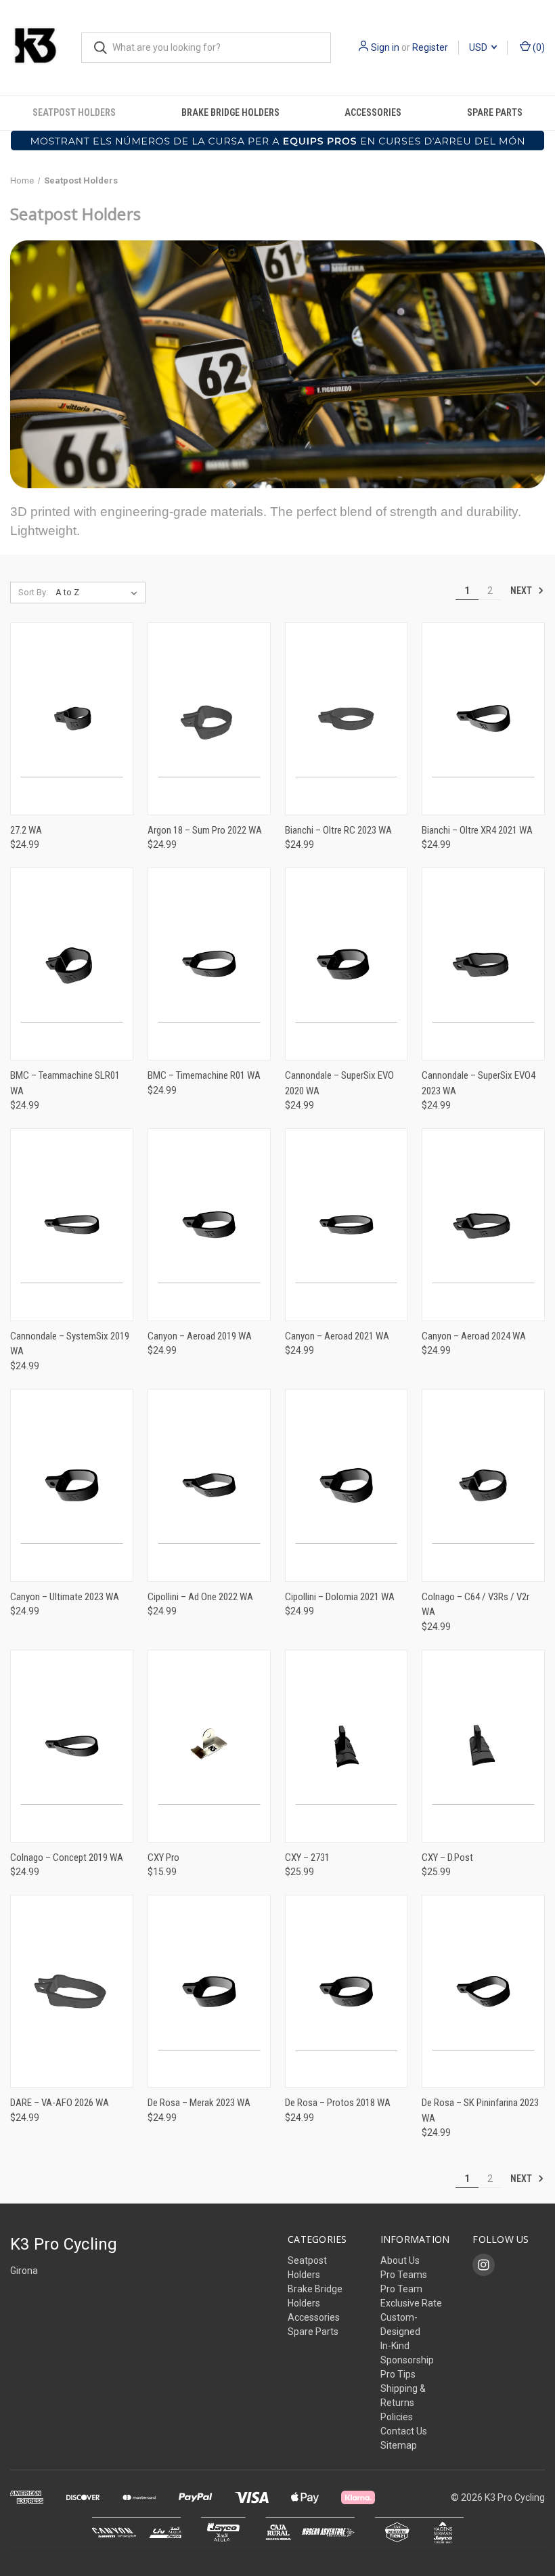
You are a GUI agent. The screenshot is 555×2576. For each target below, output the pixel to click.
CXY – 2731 (307, 1858)
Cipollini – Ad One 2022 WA (200, 1597)
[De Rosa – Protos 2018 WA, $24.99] (347, 1991)
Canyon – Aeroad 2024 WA (474, 1336)
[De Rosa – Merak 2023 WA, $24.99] (209, 1991)
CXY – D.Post (447, 1858)
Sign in (385, 47)
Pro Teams (404, 2275)
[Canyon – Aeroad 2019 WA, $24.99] (209, 1225)
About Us (400, 2260)
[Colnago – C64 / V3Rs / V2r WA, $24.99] (483, 1485)
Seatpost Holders (74, 112)
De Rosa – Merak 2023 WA (199, 2103)
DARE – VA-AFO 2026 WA (60, 2103)
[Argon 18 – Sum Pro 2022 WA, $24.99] (209, 719)
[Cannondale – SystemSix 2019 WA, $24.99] (72, 1225)
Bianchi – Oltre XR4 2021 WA (477, 830)
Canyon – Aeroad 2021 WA (337, 1336)
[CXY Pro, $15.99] (209, 1746)
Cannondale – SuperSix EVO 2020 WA (339, 1083)
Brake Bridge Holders (230, 112)
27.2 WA (26, 830)
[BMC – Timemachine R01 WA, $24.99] (209, 964)
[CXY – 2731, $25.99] (347, 1746)
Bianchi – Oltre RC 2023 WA (338, 830)
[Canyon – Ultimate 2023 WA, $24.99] (72, 1485)
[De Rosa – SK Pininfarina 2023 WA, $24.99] (483, 1991)
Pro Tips (398, 2374)
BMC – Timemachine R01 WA (204, 1075)
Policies (397, 2417)
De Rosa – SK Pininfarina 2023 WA (480, 2110)
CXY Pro (163, 1858)
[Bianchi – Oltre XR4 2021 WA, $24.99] (483, 719)
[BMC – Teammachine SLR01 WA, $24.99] (72, 964)
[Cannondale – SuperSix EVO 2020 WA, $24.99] (347, 964)
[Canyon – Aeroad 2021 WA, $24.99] (347, 1225)
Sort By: (33, 592)
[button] (278, 141)
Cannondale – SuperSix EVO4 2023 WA (479, 1083)
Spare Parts (313, 2332)
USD (479, 47)
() (538, 47)
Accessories (373, 112)
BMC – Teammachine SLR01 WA (65, 1083)
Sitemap (399, 2445)
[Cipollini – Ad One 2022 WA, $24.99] (209, 1485)
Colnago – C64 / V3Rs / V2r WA (475, 1605)
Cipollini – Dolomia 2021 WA (340, 1597)
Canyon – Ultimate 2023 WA (65, 1597)
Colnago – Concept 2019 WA (67, 1858)
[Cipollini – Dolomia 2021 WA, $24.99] (347, 1485)
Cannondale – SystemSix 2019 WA (70, 1344)
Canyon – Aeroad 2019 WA (200, 1336)
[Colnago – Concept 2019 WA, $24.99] (72, 1746)
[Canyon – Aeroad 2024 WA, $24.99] (483, 1225)
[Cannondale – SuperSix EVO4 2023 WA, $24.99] (483, 964)
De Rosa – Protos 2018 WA (338, 2103)
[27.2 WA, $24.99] (72, 719)
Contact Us (404, 2431)
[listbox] (99, 593)
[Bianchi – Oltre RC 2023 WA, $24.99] (347, 719)
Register (430, 47)
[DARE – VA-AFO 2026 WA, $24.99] (72, 1991)
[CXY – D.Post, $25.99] (483, 1746)
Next (522, 590)
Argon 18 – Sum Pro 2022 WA (205, 830)
